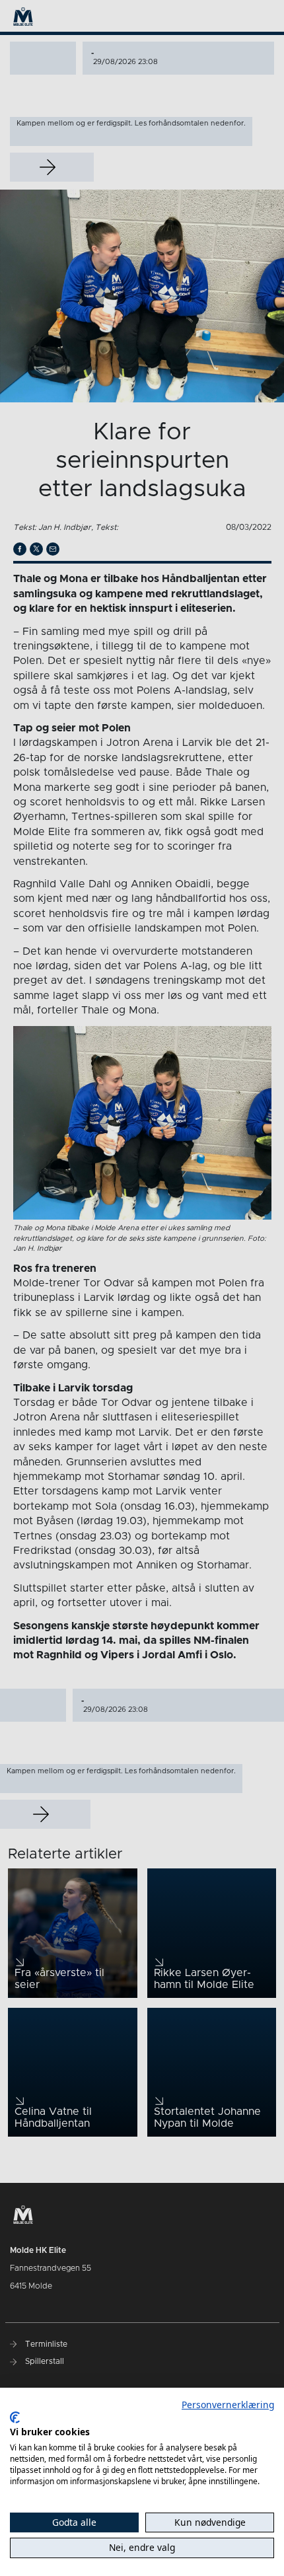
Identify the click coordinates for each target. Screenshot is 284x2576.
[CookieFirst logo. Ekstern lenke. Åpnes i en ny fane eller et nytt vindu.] (15, 2417)
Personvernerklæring (228, 2405)
